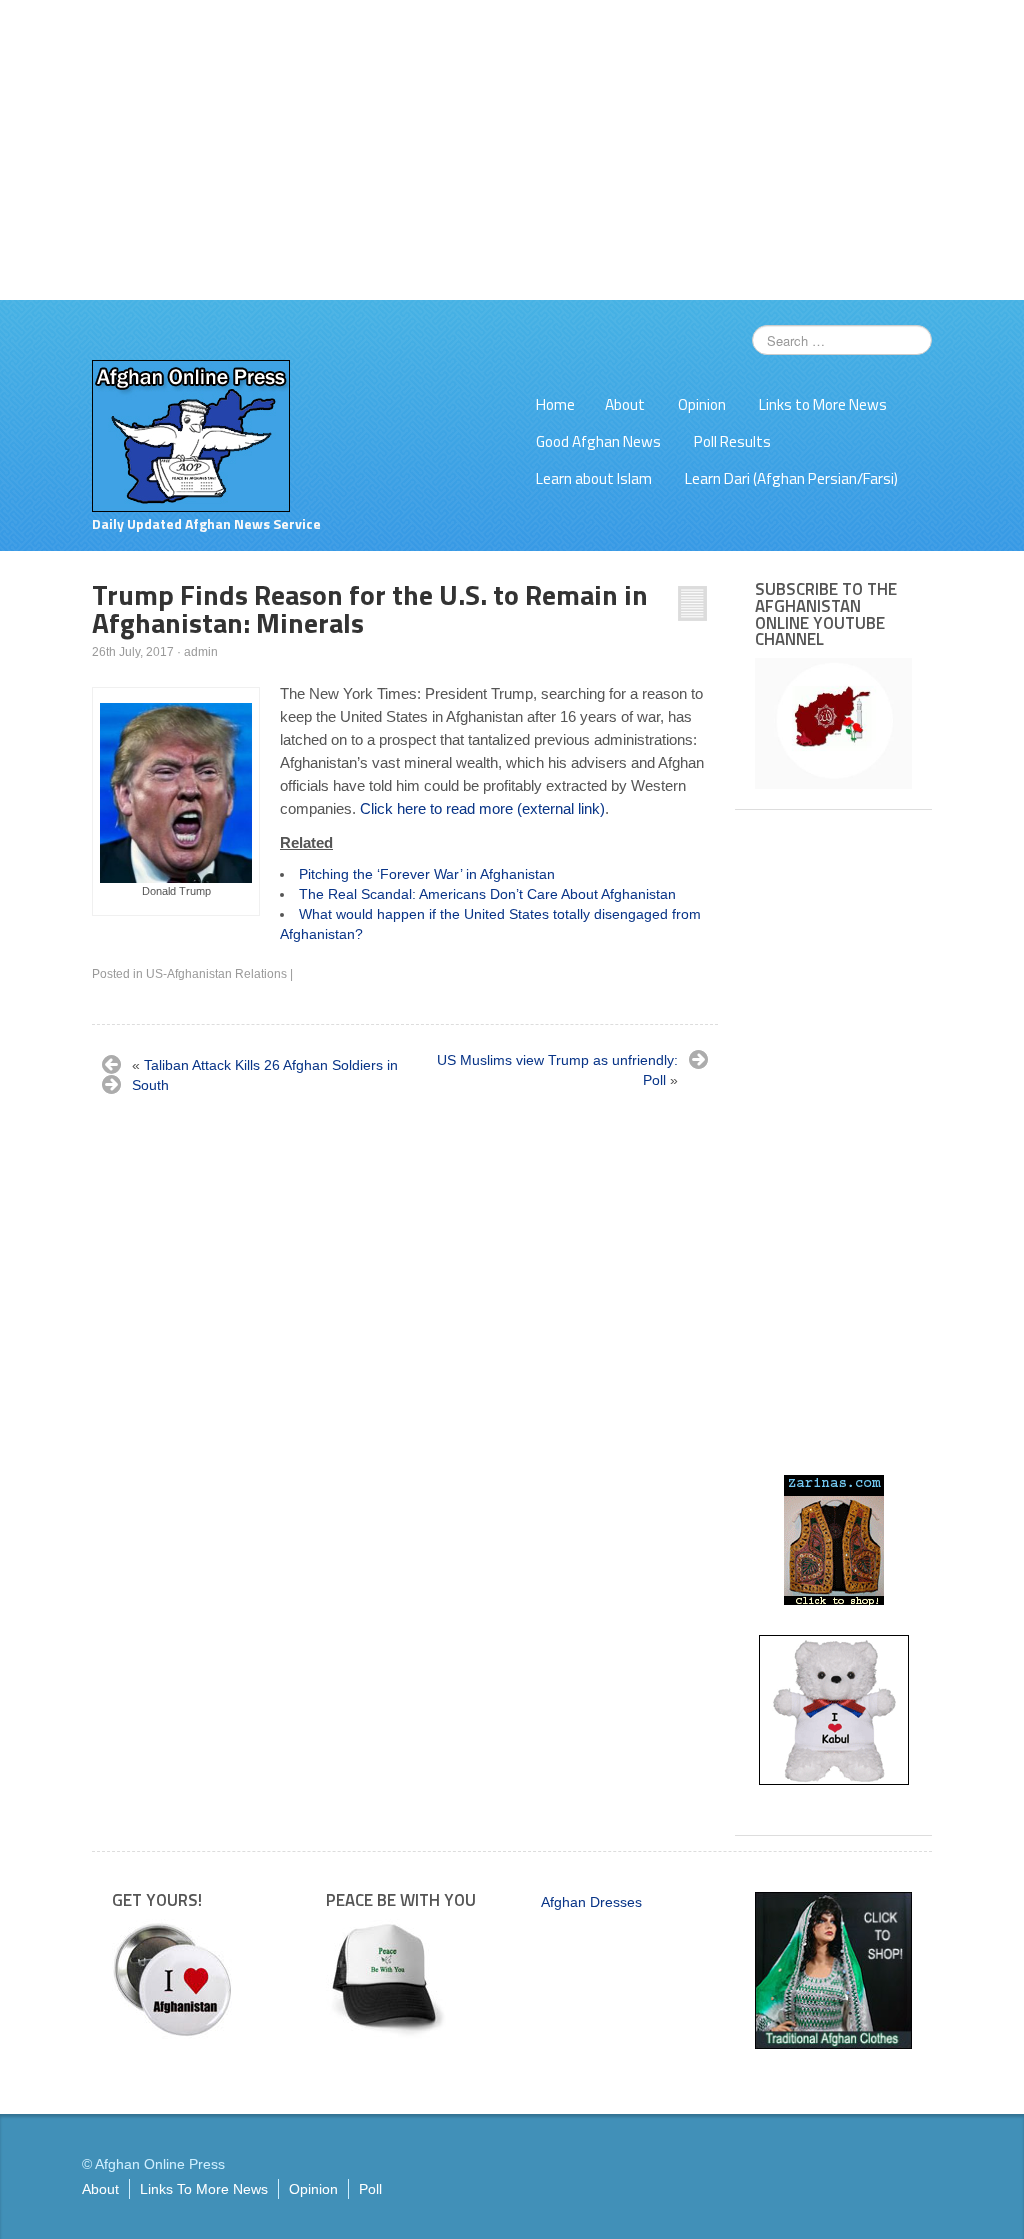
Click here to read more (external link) (482, 808)
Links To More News (204, 2189)
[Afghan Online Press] (191, 435)
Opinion (702, 404)
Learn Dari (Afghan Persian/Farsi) (791, 478)
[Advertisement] (512, 150)
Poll (370, 2189)
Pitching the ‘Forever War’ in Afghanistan (427, 874)
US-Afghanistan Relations (216, 974)
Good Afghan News (598, 441)
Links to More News (823, 404)
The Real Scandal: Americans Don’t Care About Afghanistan (487, 894)
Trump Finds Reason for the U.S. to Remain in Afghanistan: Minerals (370, 608)
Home (555, 404)
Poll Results (732, 441)
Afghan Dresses (591, 1902)
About (625, 404)
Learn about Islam (594, 478)
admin (201, 652)
